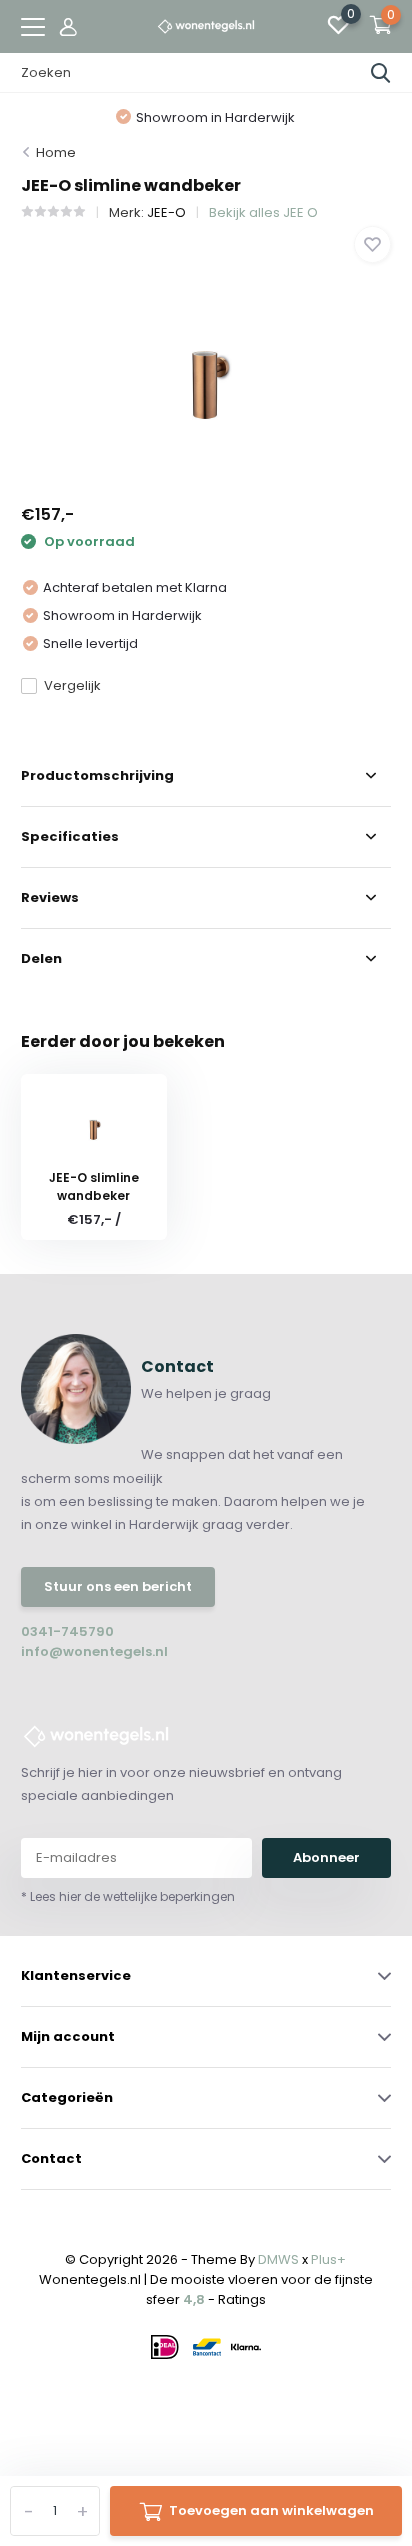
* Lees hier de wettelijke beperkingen (128, 1896)
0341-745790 (67, 1631)
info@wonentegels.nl (94, 1651)
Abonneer (326, 1857)
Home (56, 152)
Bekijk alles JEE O (263, 212)
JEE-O (166, 212)
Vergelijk (72, 685)
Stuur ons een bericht (118, 1586)
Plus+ (328, 2259)
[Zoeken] (381, 73)
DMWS (278, 2259)
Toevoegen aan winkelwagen (271, 2510)
